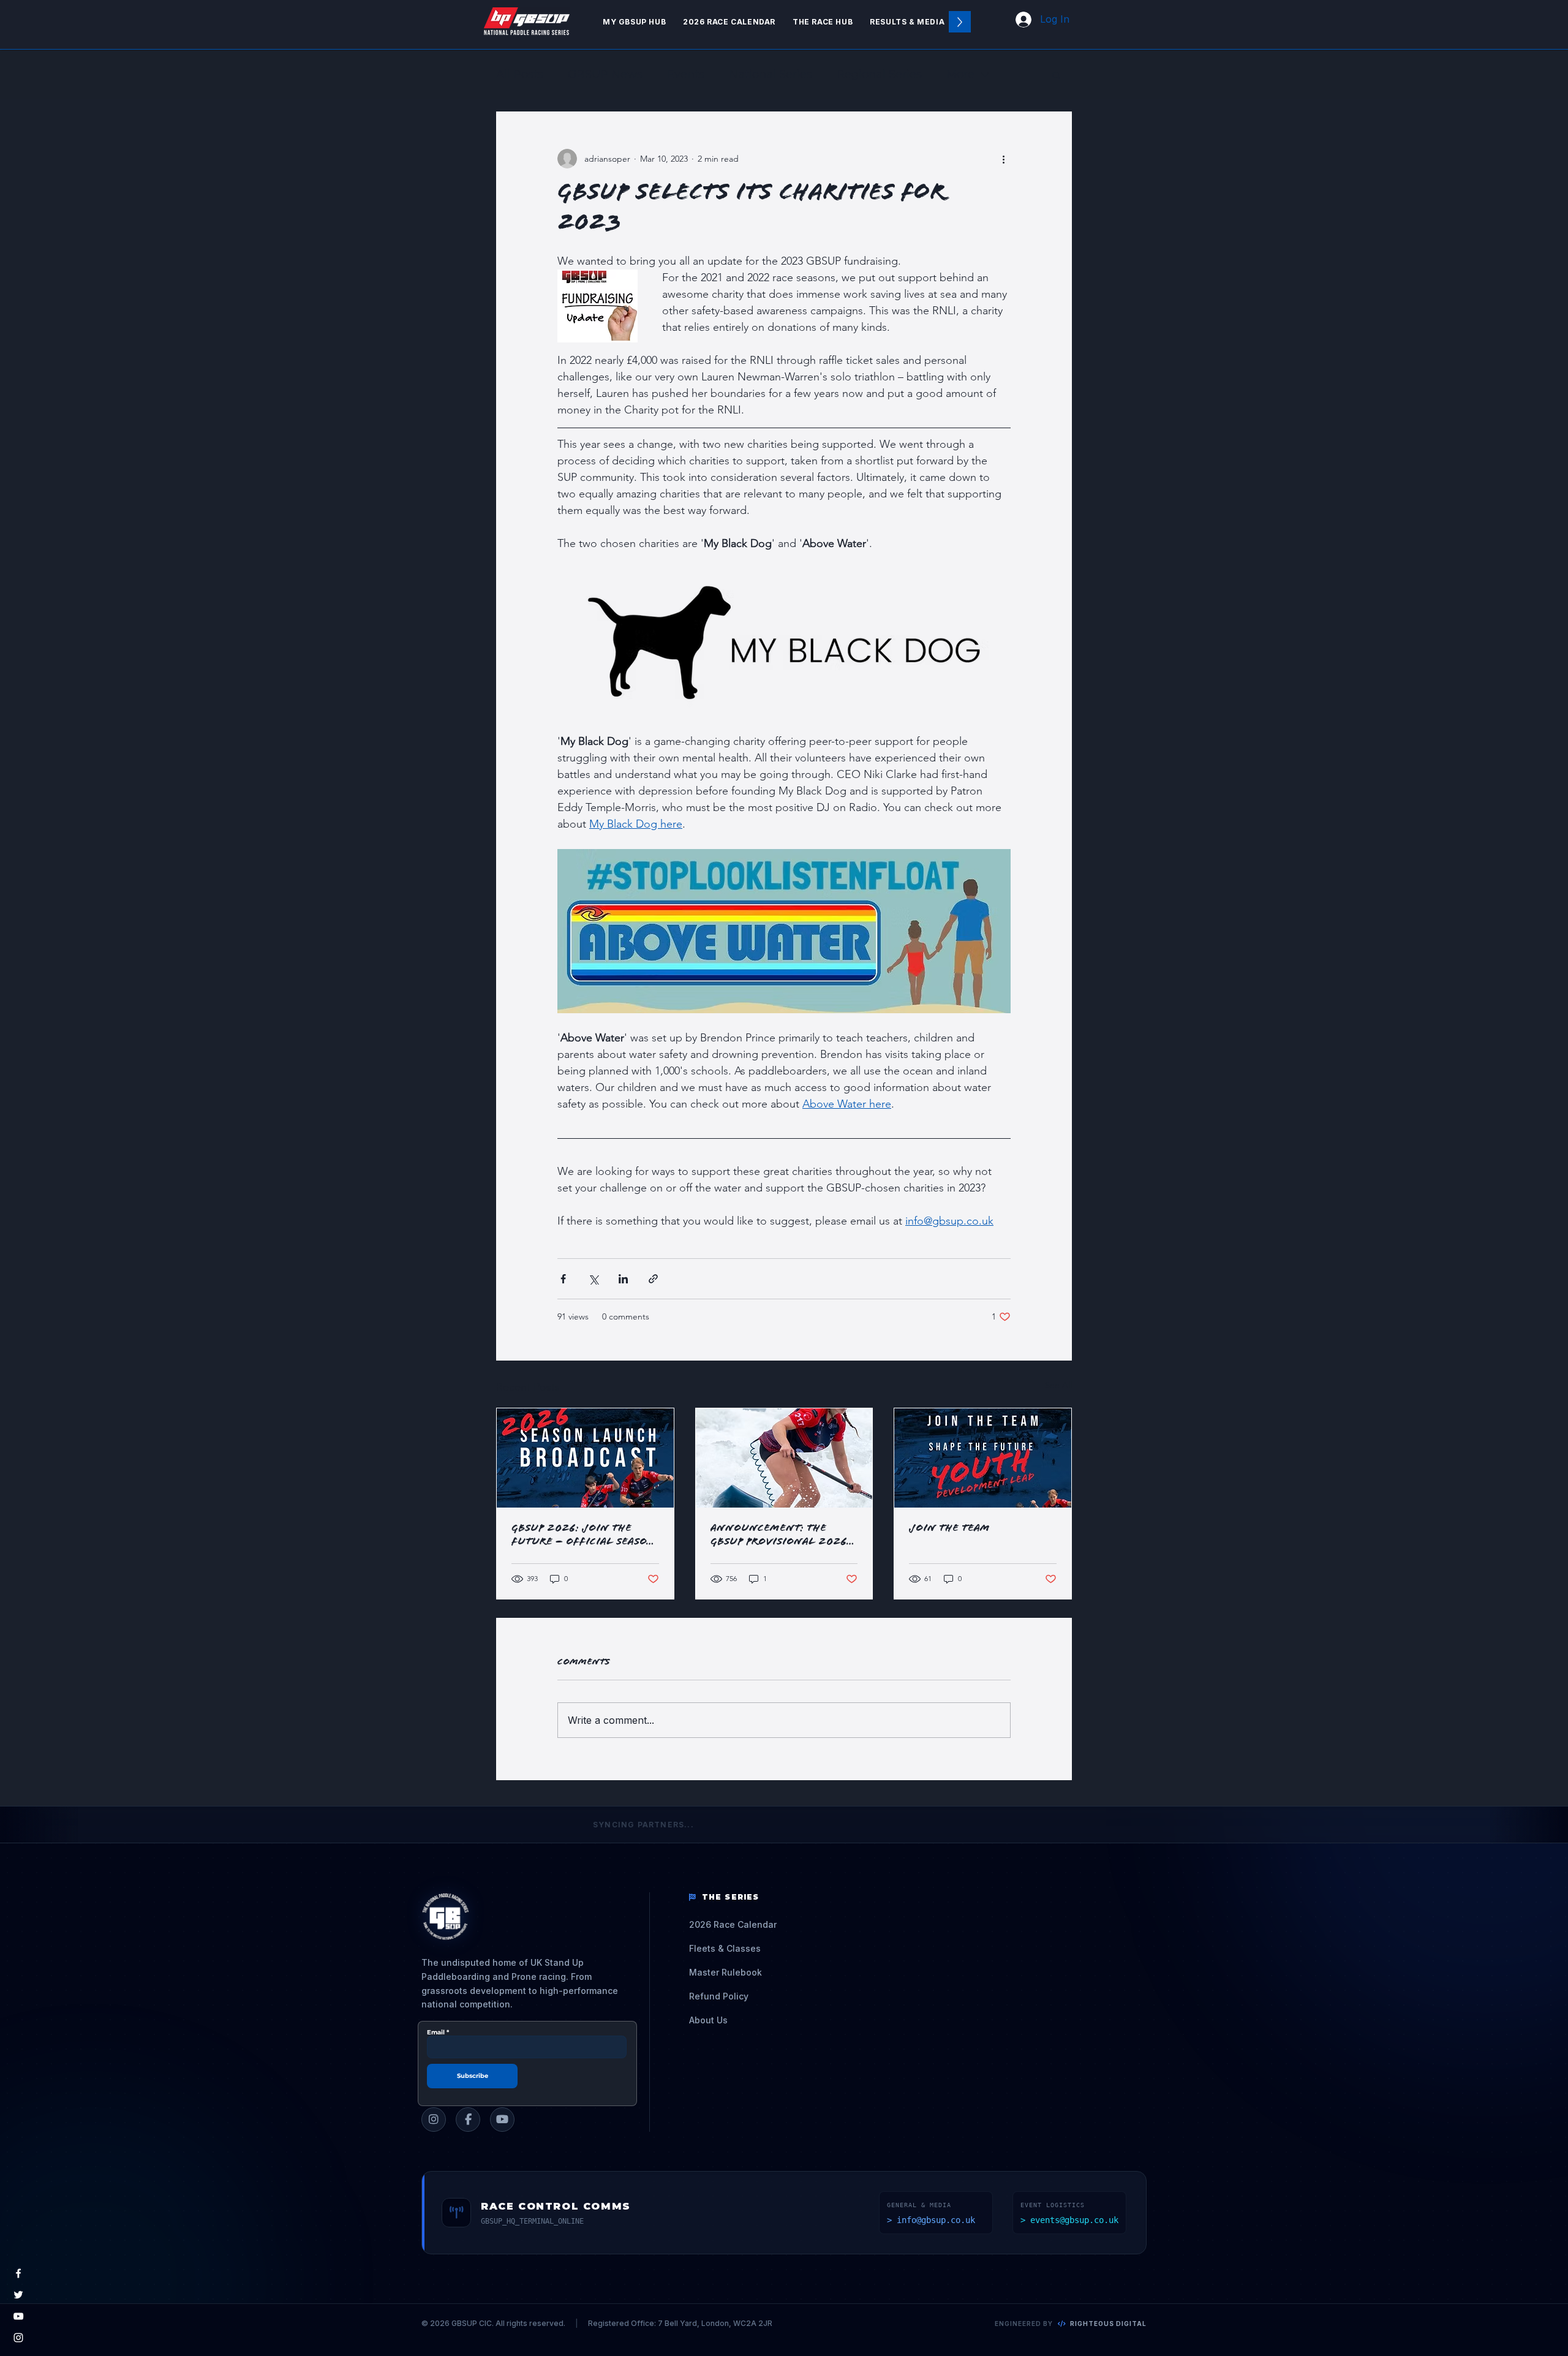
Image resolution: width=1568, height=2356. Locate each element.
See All (1058, 1385)
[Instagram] (18, 2338)
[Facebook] (18, 2273)
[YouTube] (18, 2316)
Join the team (949, 1529)
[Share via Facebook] (563, 1279)
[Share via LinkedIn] (623, 1279)
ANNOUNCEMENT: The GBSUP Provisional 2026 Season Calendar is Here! (782, 1536)
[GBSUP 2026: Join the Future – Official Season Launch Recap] (585, 1458)
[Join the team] (983, 1458)
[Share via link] (653, 1279)
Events (686, 74)
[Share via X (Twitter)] (593, 1279)
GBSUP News (605, 74)
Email (436, 2033)
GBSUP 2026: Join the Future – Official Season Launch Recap (583, 1536)
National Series (771, 74)
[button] (823, 22)
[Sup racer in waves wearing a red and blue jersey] (784, 1458)
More (960, 74)
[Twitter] (18, 2295)
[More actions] (1003, 159)
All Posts (520, 74)
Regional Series (879, 74)
